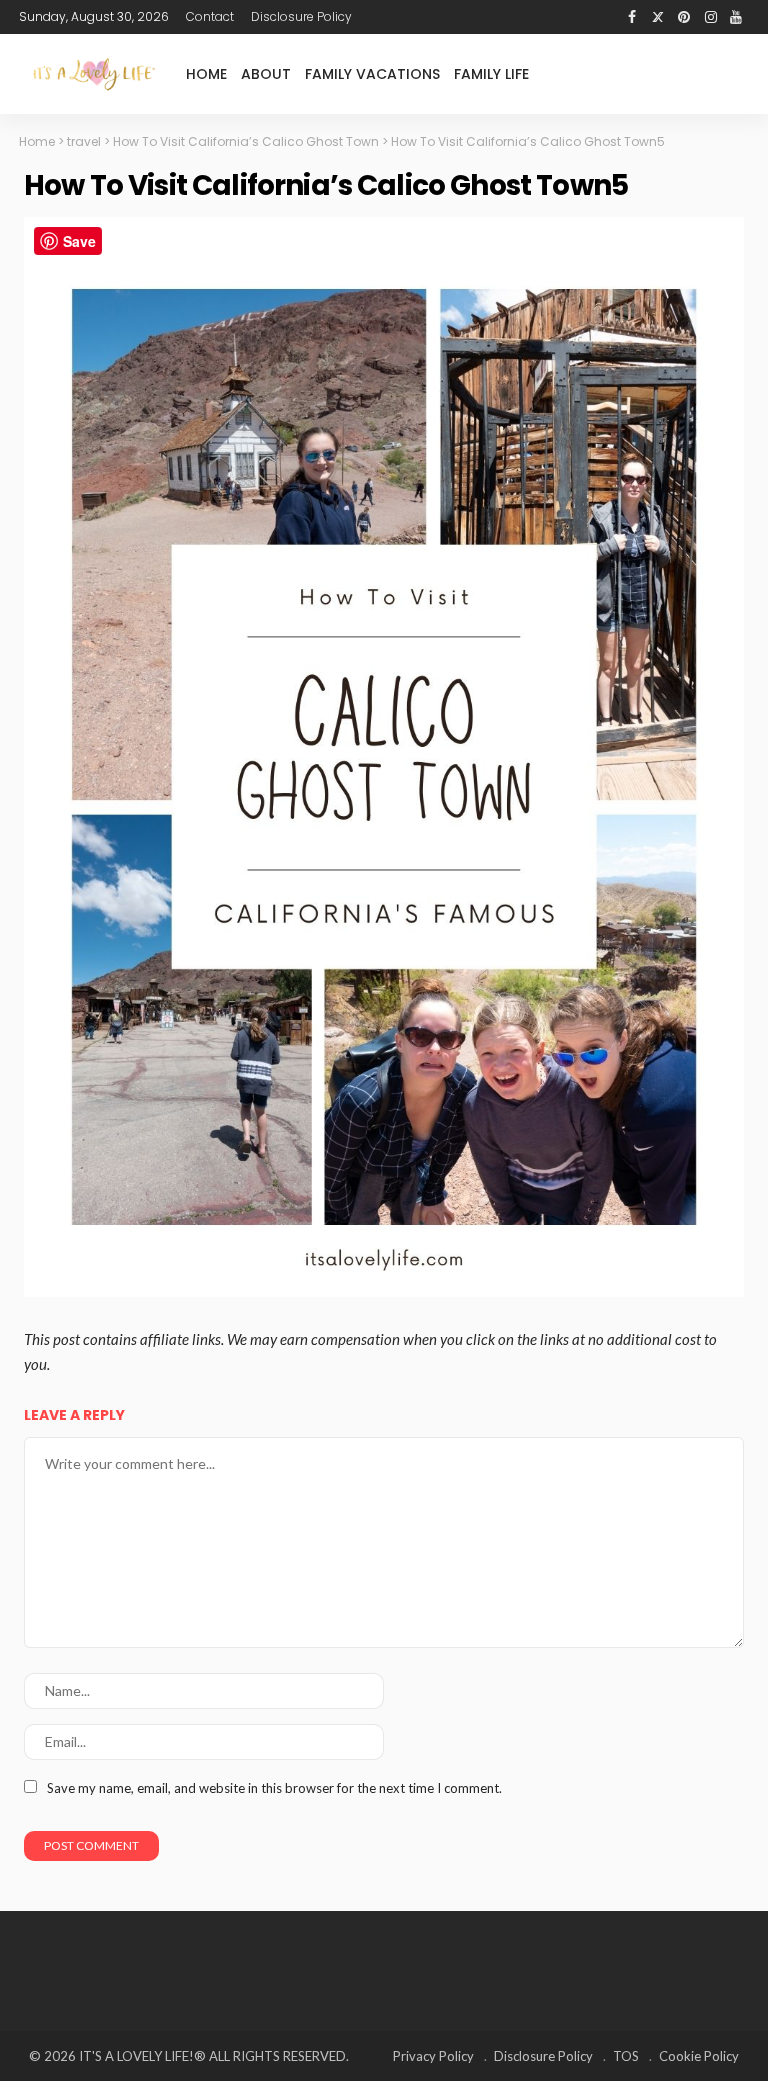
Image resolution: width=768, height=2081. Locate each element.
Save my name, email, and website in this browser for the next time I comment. (274, 1788)
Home (206, 74)
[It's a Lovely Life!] (94, 73)
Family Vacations (372, 74)
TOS (626, 2056)
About (266, 74)
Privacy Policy (433, 2056)
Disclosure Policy (301, 16)
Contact (210, 16)
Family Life (491, 74)
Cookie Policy (699, 2056)
